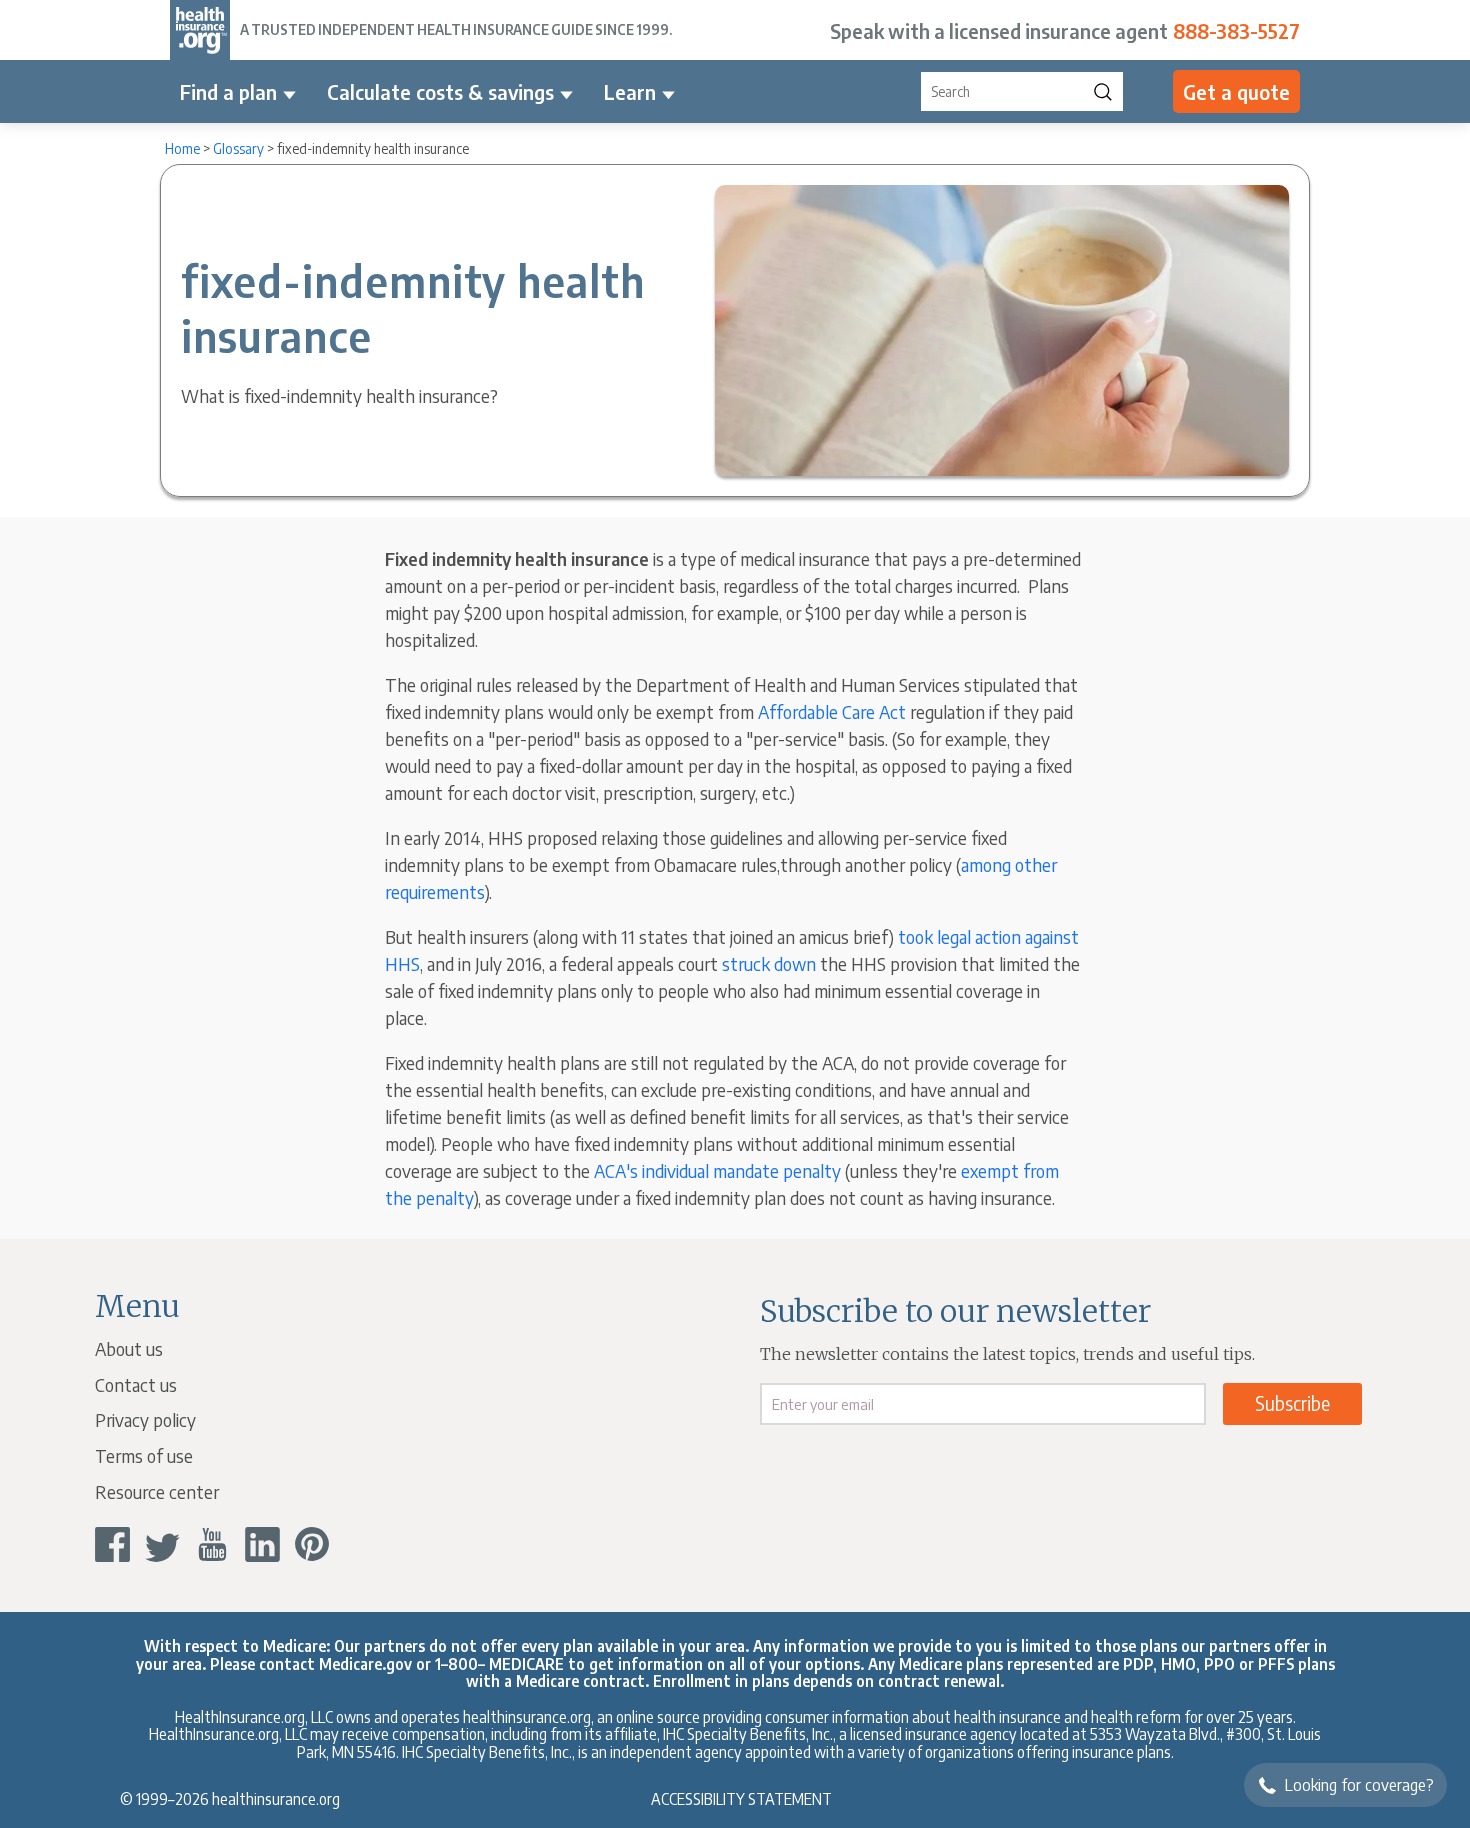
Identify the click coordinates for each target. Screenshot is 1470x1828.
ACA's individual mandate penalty (717, 1170)
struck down (769, 963)
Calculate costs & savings (440, 91)
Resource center (157, 1491)
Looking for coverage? (1359, 1785)
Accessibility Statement (741, 1798)
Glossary (238, 148)
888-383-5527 (1236, 30)
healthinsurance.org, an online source (581, 1716)
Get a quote (1236, 91)
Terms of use (144, 1455)
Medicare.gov (365, 1663)
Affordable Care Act (832, 711)
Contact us (136, 1384)
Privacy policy (145, 1419)
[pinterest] (312, 1544)
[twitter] (162, 1544)
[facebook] (112, 1544)
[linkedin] (262, 1544)
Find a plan (228, 91)
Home (182, 148)
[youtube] (212, 1544)
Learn (630, 91)
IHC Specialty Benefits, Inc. (487, 1751)
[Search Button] (1103, 91)
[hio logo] (200, 30)
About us (129, 1348)
